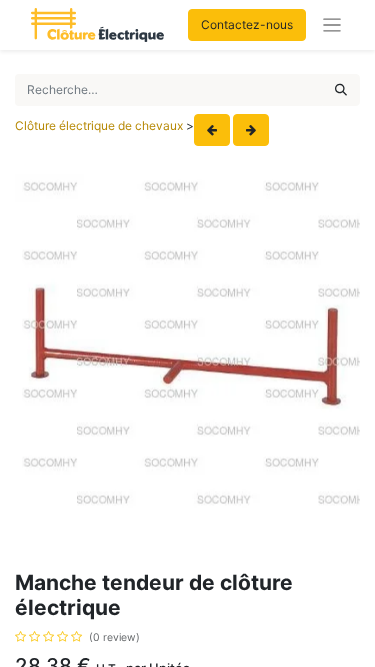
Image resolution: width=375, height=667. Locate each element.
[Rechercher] (341, 90)
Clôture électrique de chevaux (99, 125)
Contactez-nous (247, 24)
